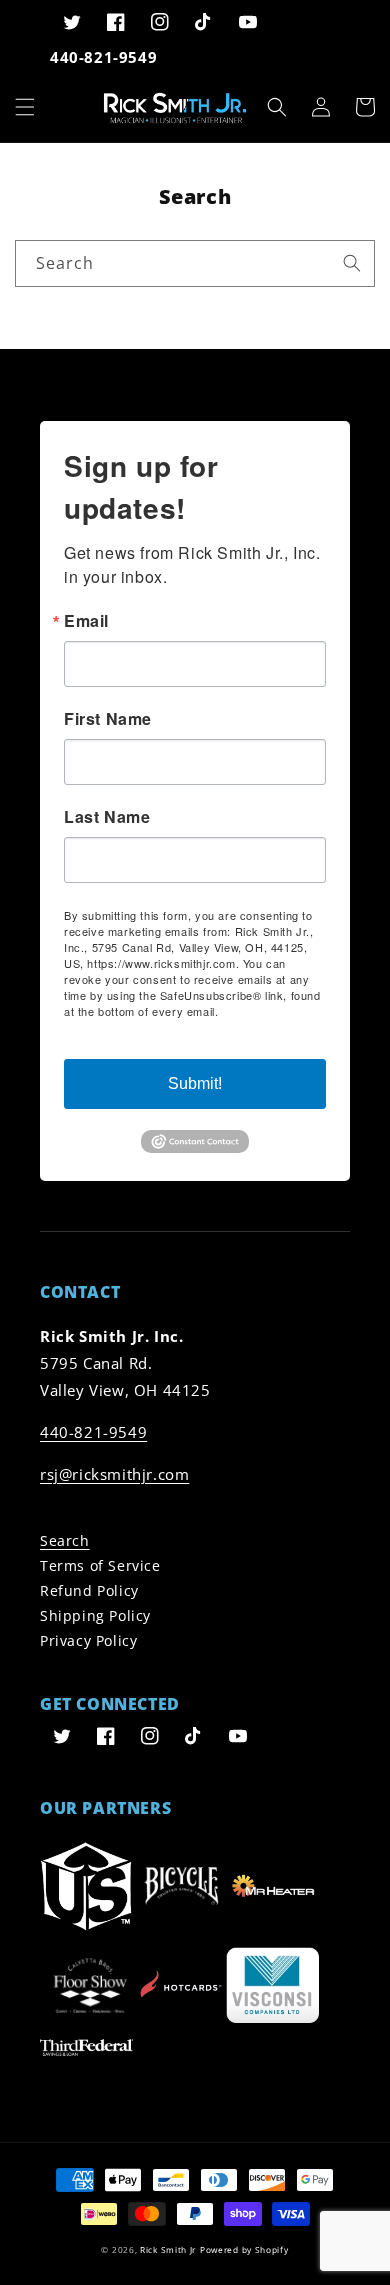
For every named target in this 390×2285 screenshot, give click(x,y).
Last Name (107, 817)
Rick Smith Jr (168, 2249)
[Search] (352, 263)
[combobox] (195, 263)
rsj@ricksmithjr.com (114, 1474)
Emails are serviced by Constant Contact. (171, 1019)
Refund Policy (89, 1590)
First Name (108, 719)
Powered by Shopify (244, 2249)
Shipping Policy (95, 1615)
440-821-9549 (93, 1432)
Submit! (195, 1083)
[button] (25, 107)
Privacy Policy (88, 1640)
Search (65, 1540)
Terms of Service (100, 1565)
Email (86, 621)
